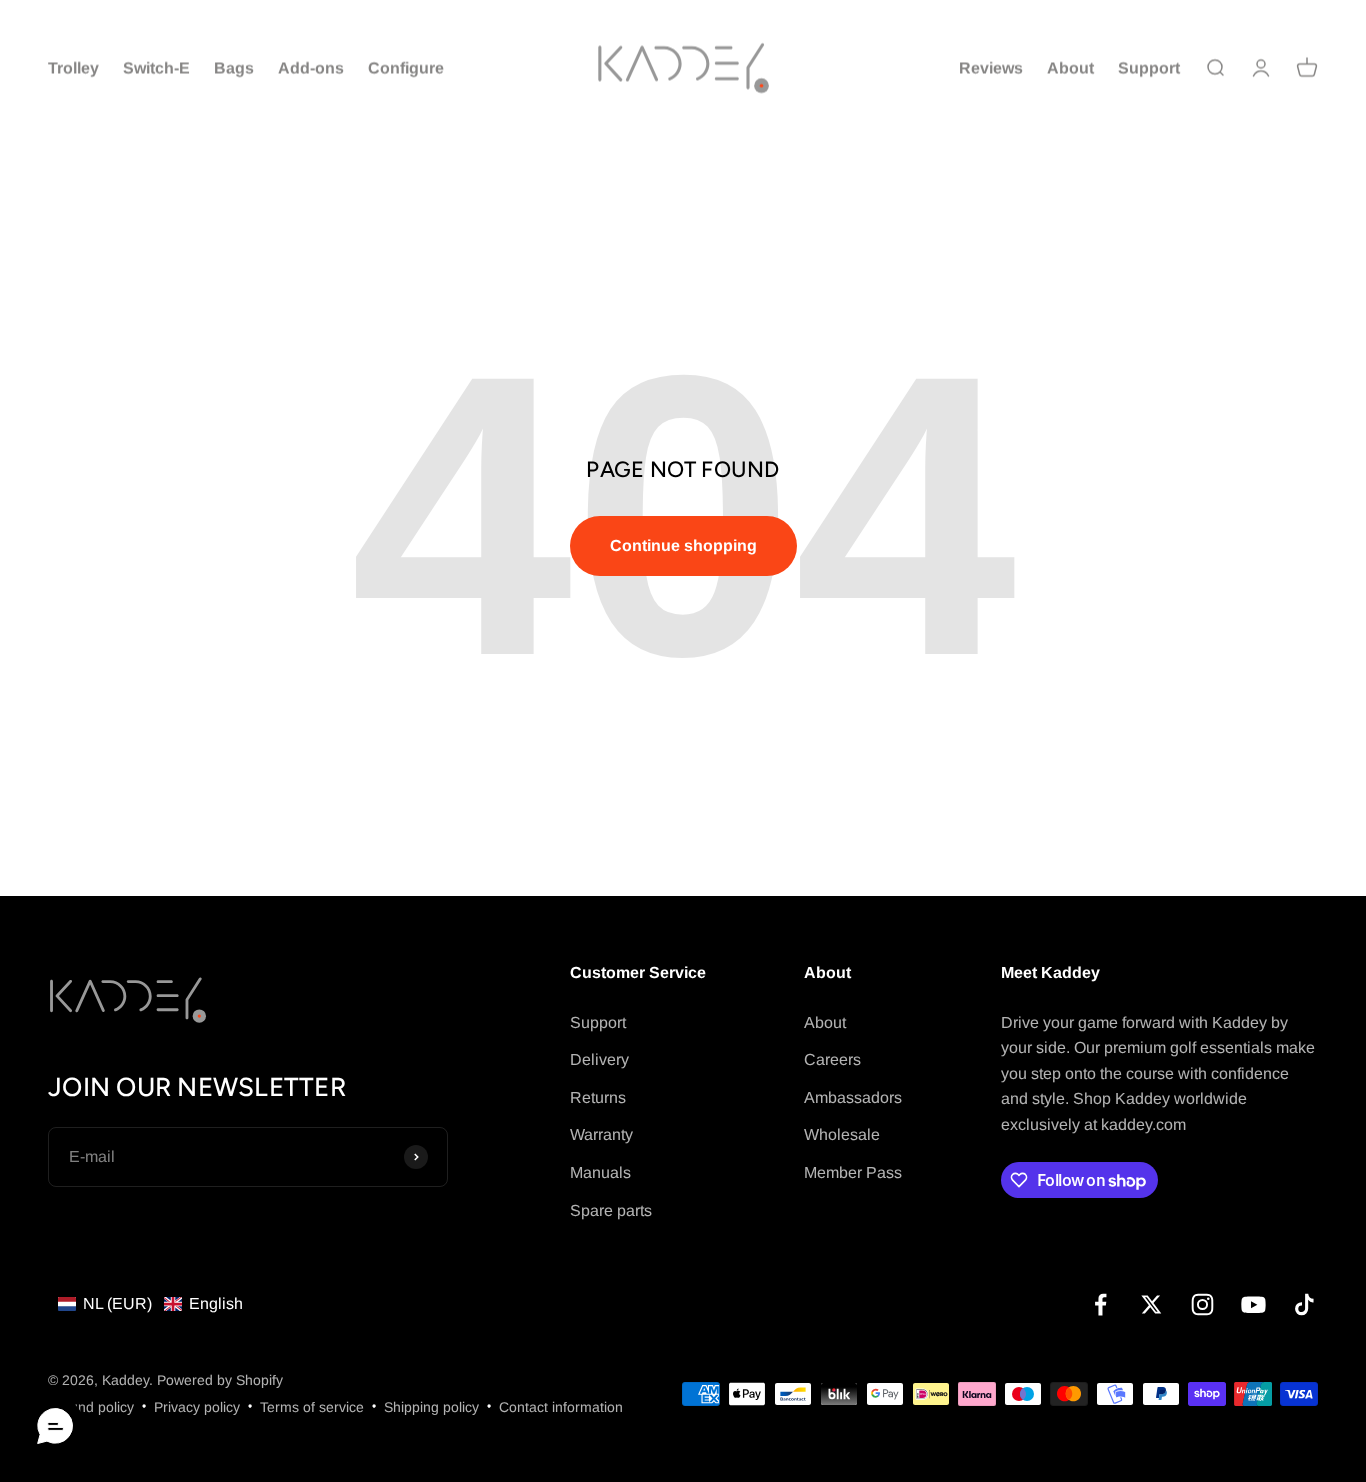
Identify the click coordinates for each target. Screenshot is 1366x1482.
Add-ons (311, 67)
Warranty (601, 1134)
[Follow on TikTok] (1304, 1304)
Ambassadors (853, 1097)
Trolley (73, 67)
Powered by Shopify (220, 1380)
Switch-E (156, 67)
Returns (598, 1097)
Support (1149, 67)
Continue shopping (683, 545)
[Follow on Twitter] (1151, 1304)
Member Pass (853, 1172)
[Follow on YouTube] (1253, 1304)
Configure (406, 67)
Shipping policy (431, 1407)
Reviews (991, 67)
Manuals (600, 1172)
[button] (150, 1304)
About (1070, 67)
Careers (832, 1059)
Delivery (599, 1059)
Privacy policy (197, 1407)
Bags (234, 67)
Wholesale (842, 1134)
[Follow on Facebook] (1100, 1304)
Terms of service (312, 1407)
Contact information (561, 1407)
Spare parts (611, 1210)
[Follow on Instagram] (1202, 1304)
